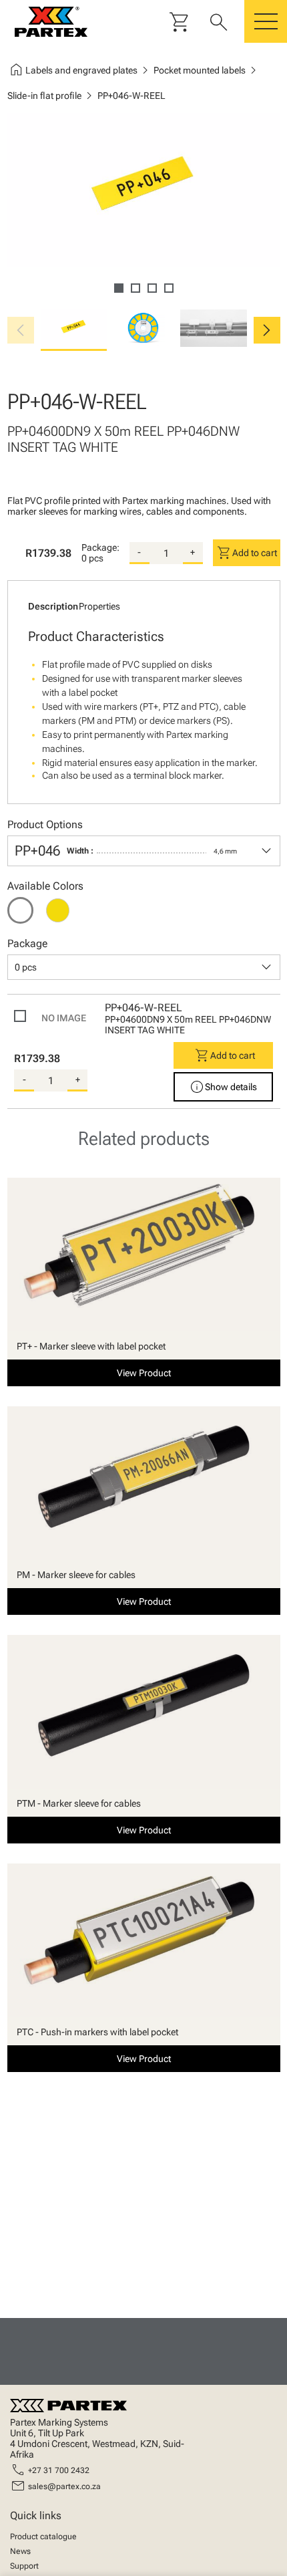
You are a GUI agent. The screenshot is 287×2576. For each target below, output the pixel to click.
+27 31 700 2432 (59, 2470)
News (20, 2551)
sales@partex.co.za (64, 2486)
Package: (100, 547)
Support (24, 2566)
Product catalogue (43, 2537)
